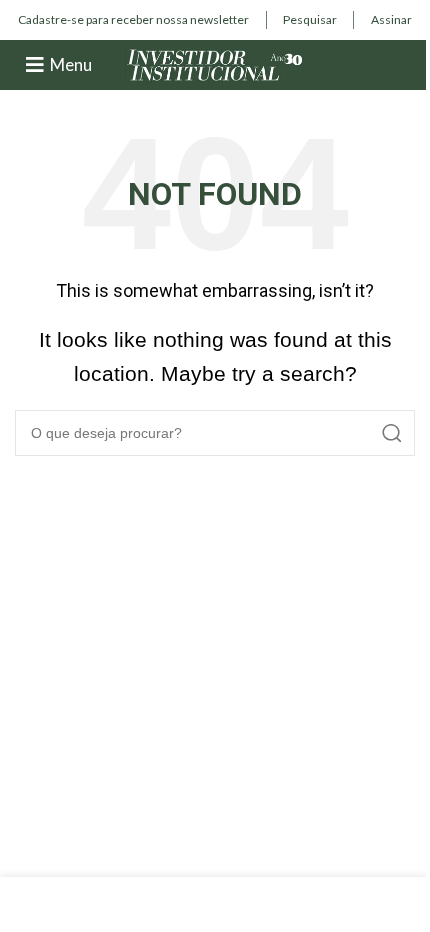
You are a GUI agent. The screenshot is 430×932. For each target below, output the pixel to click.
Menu (71, 64)
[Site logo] (215, 63)
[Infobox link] (133, 20)
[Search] (392, 433)
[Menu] (35, 65)
